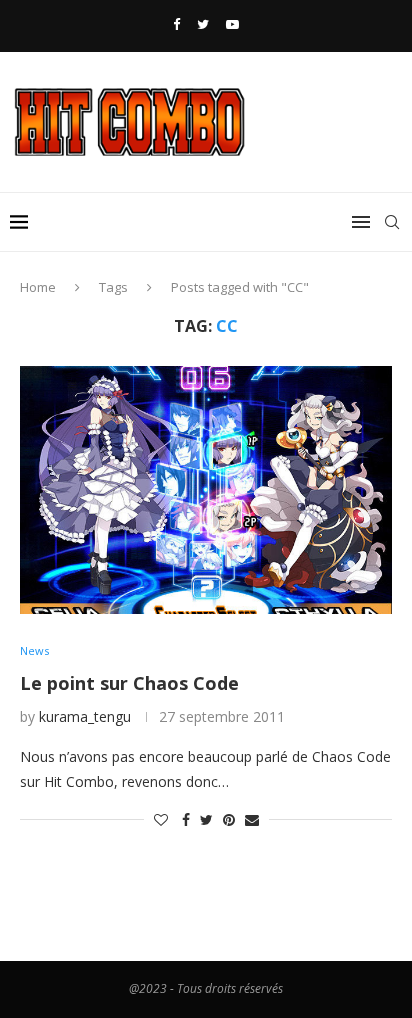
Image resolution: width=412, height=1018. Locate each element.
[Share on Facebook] (186, 819)
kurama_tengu (85, 716)
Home (38, 287)
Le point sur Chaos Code (129, 683)
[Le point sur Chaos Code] (206, 490)
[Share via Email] (252, 819)
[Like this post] (161, 819)
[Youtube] (232, 24)
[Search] (392, 222)
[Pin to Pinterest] (229, 819)
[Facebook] (176, 24)
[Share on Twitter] (206, 819)
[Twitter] (203, 24)
